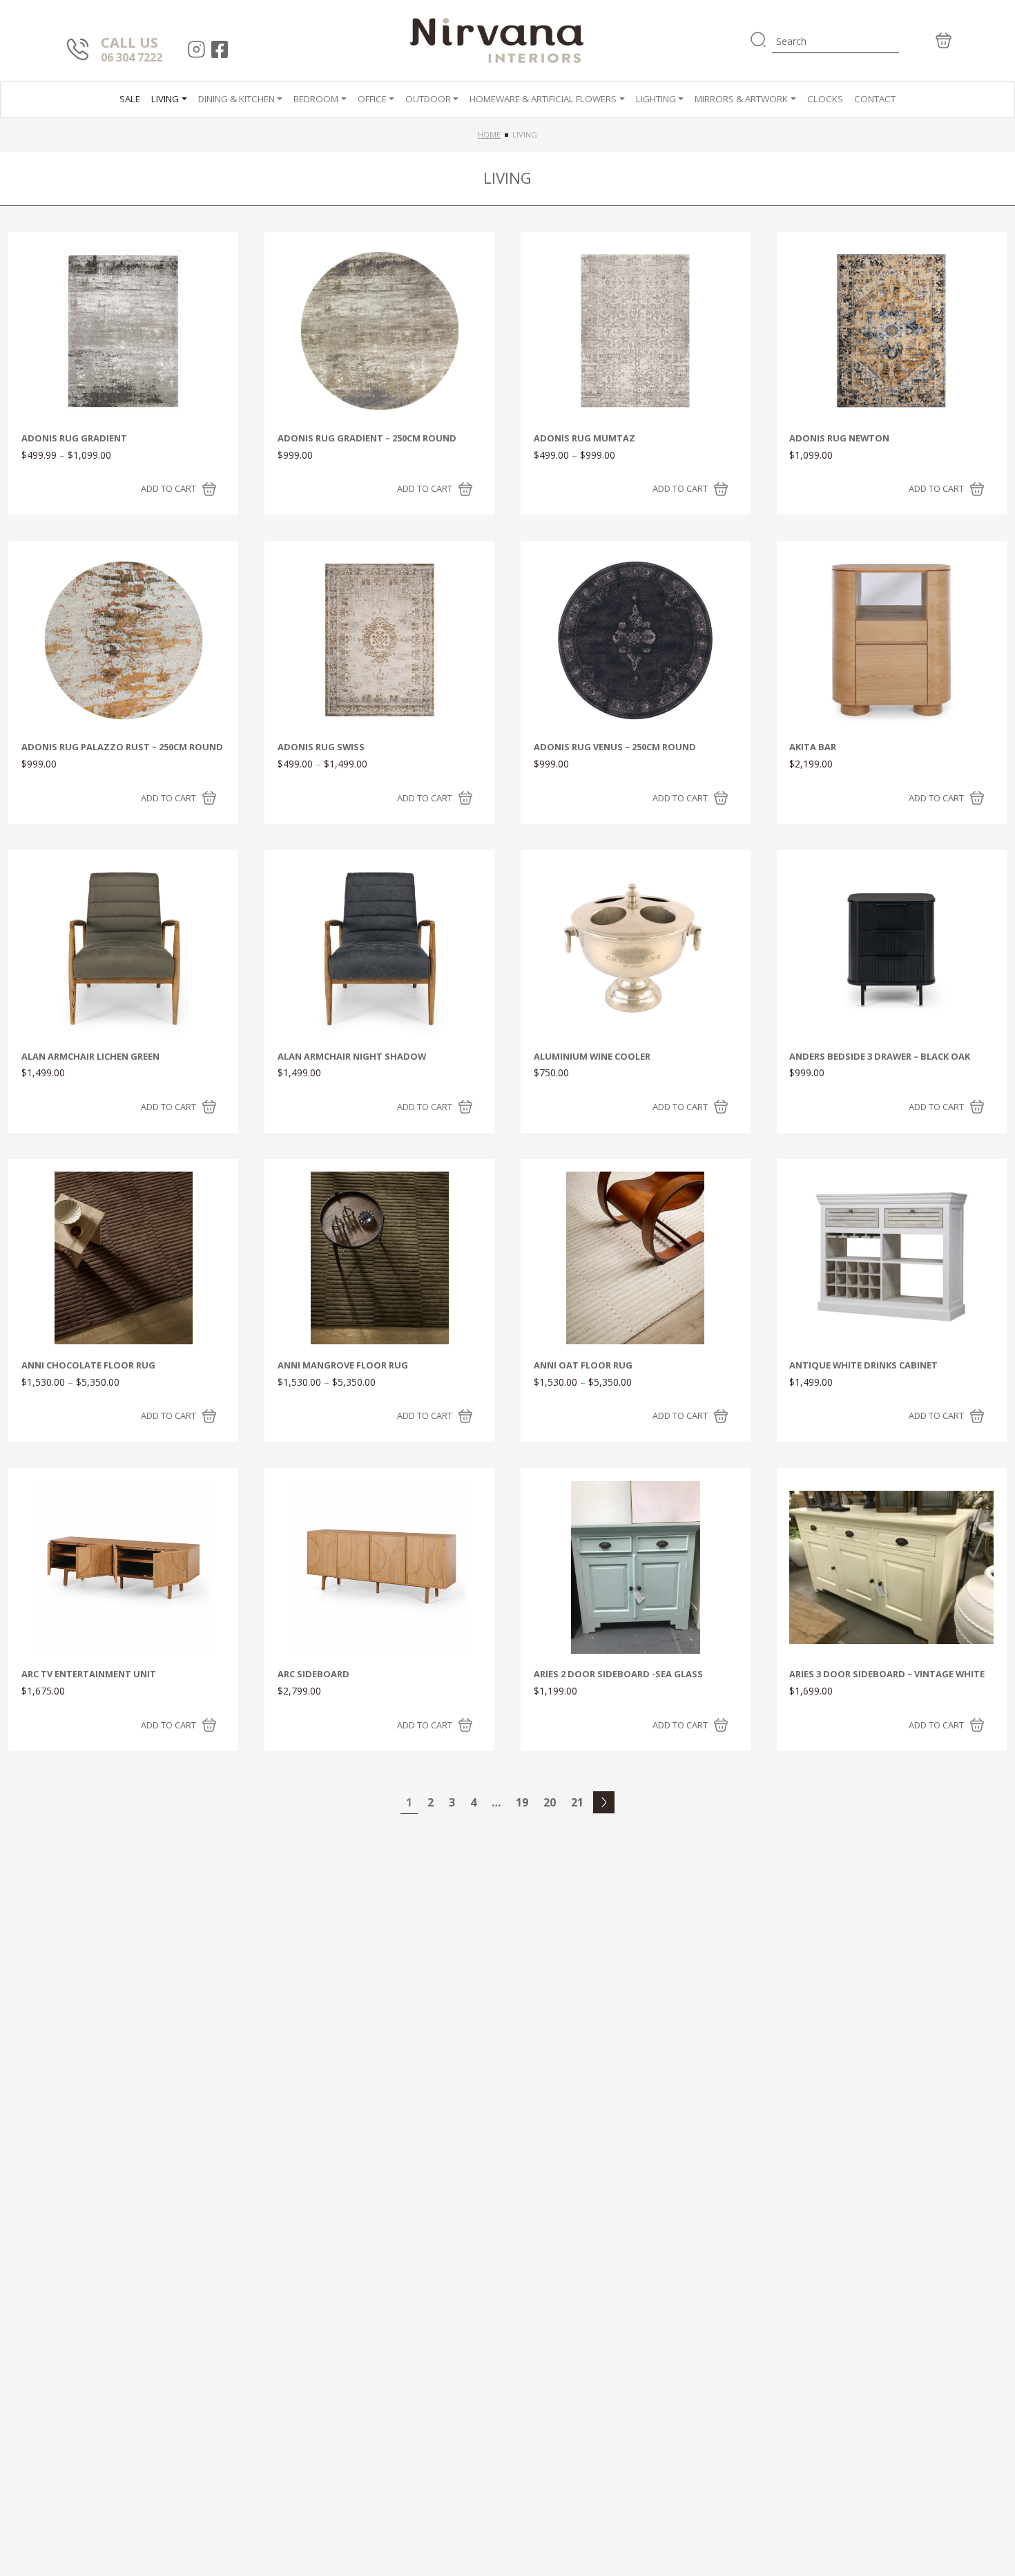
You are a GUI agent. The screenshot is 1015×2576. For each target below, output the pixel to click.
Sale (130, 99)
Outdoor (428, 99)
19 (522, 1802)
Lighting (656, 99)
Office (372, 99)
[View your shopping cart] (927, 40)
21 (577, 1802)
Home (489, 134)
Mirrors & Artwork (741, 99)
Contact (875, 99)
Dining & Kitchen (236, 99)
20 (550, 1802)
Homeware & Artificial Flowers (543, 99)
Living (165, 99)
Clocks (825, 99)
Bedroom (316, 99)
